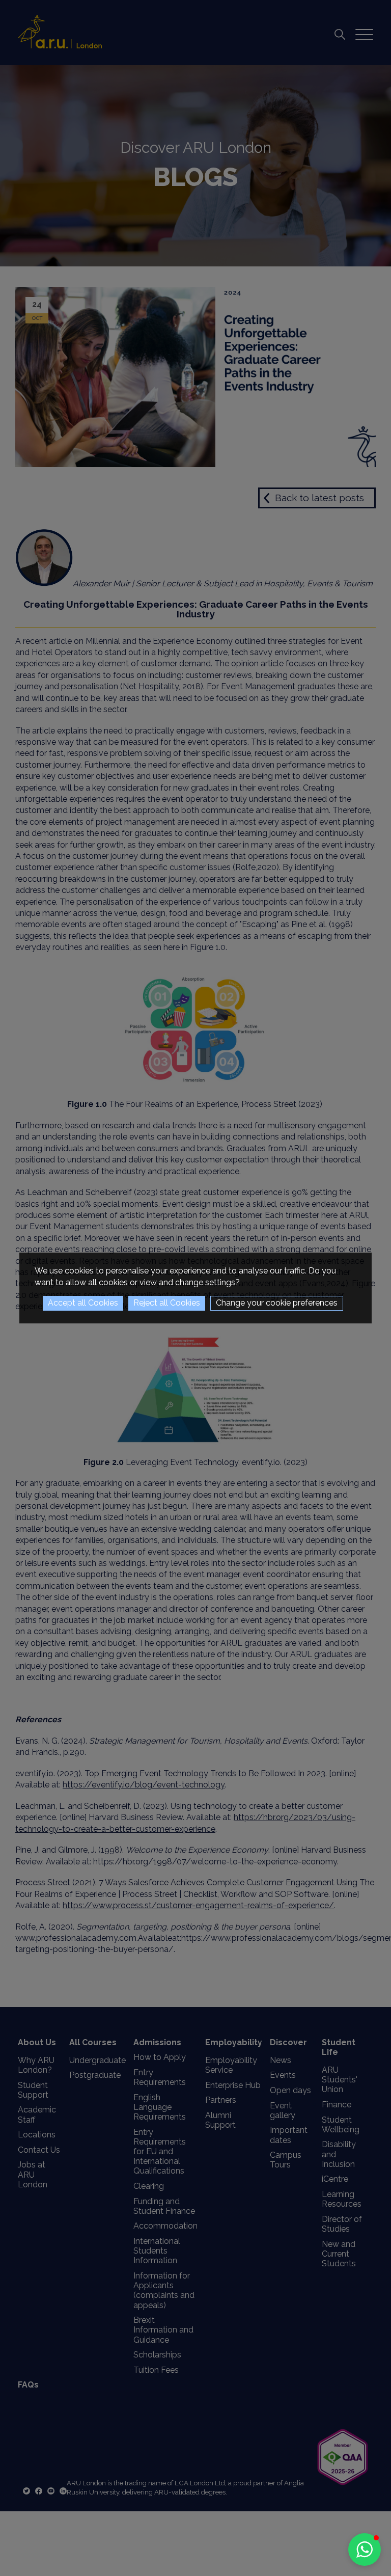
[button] (365, 2550)
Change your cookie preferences (277, 1303)
